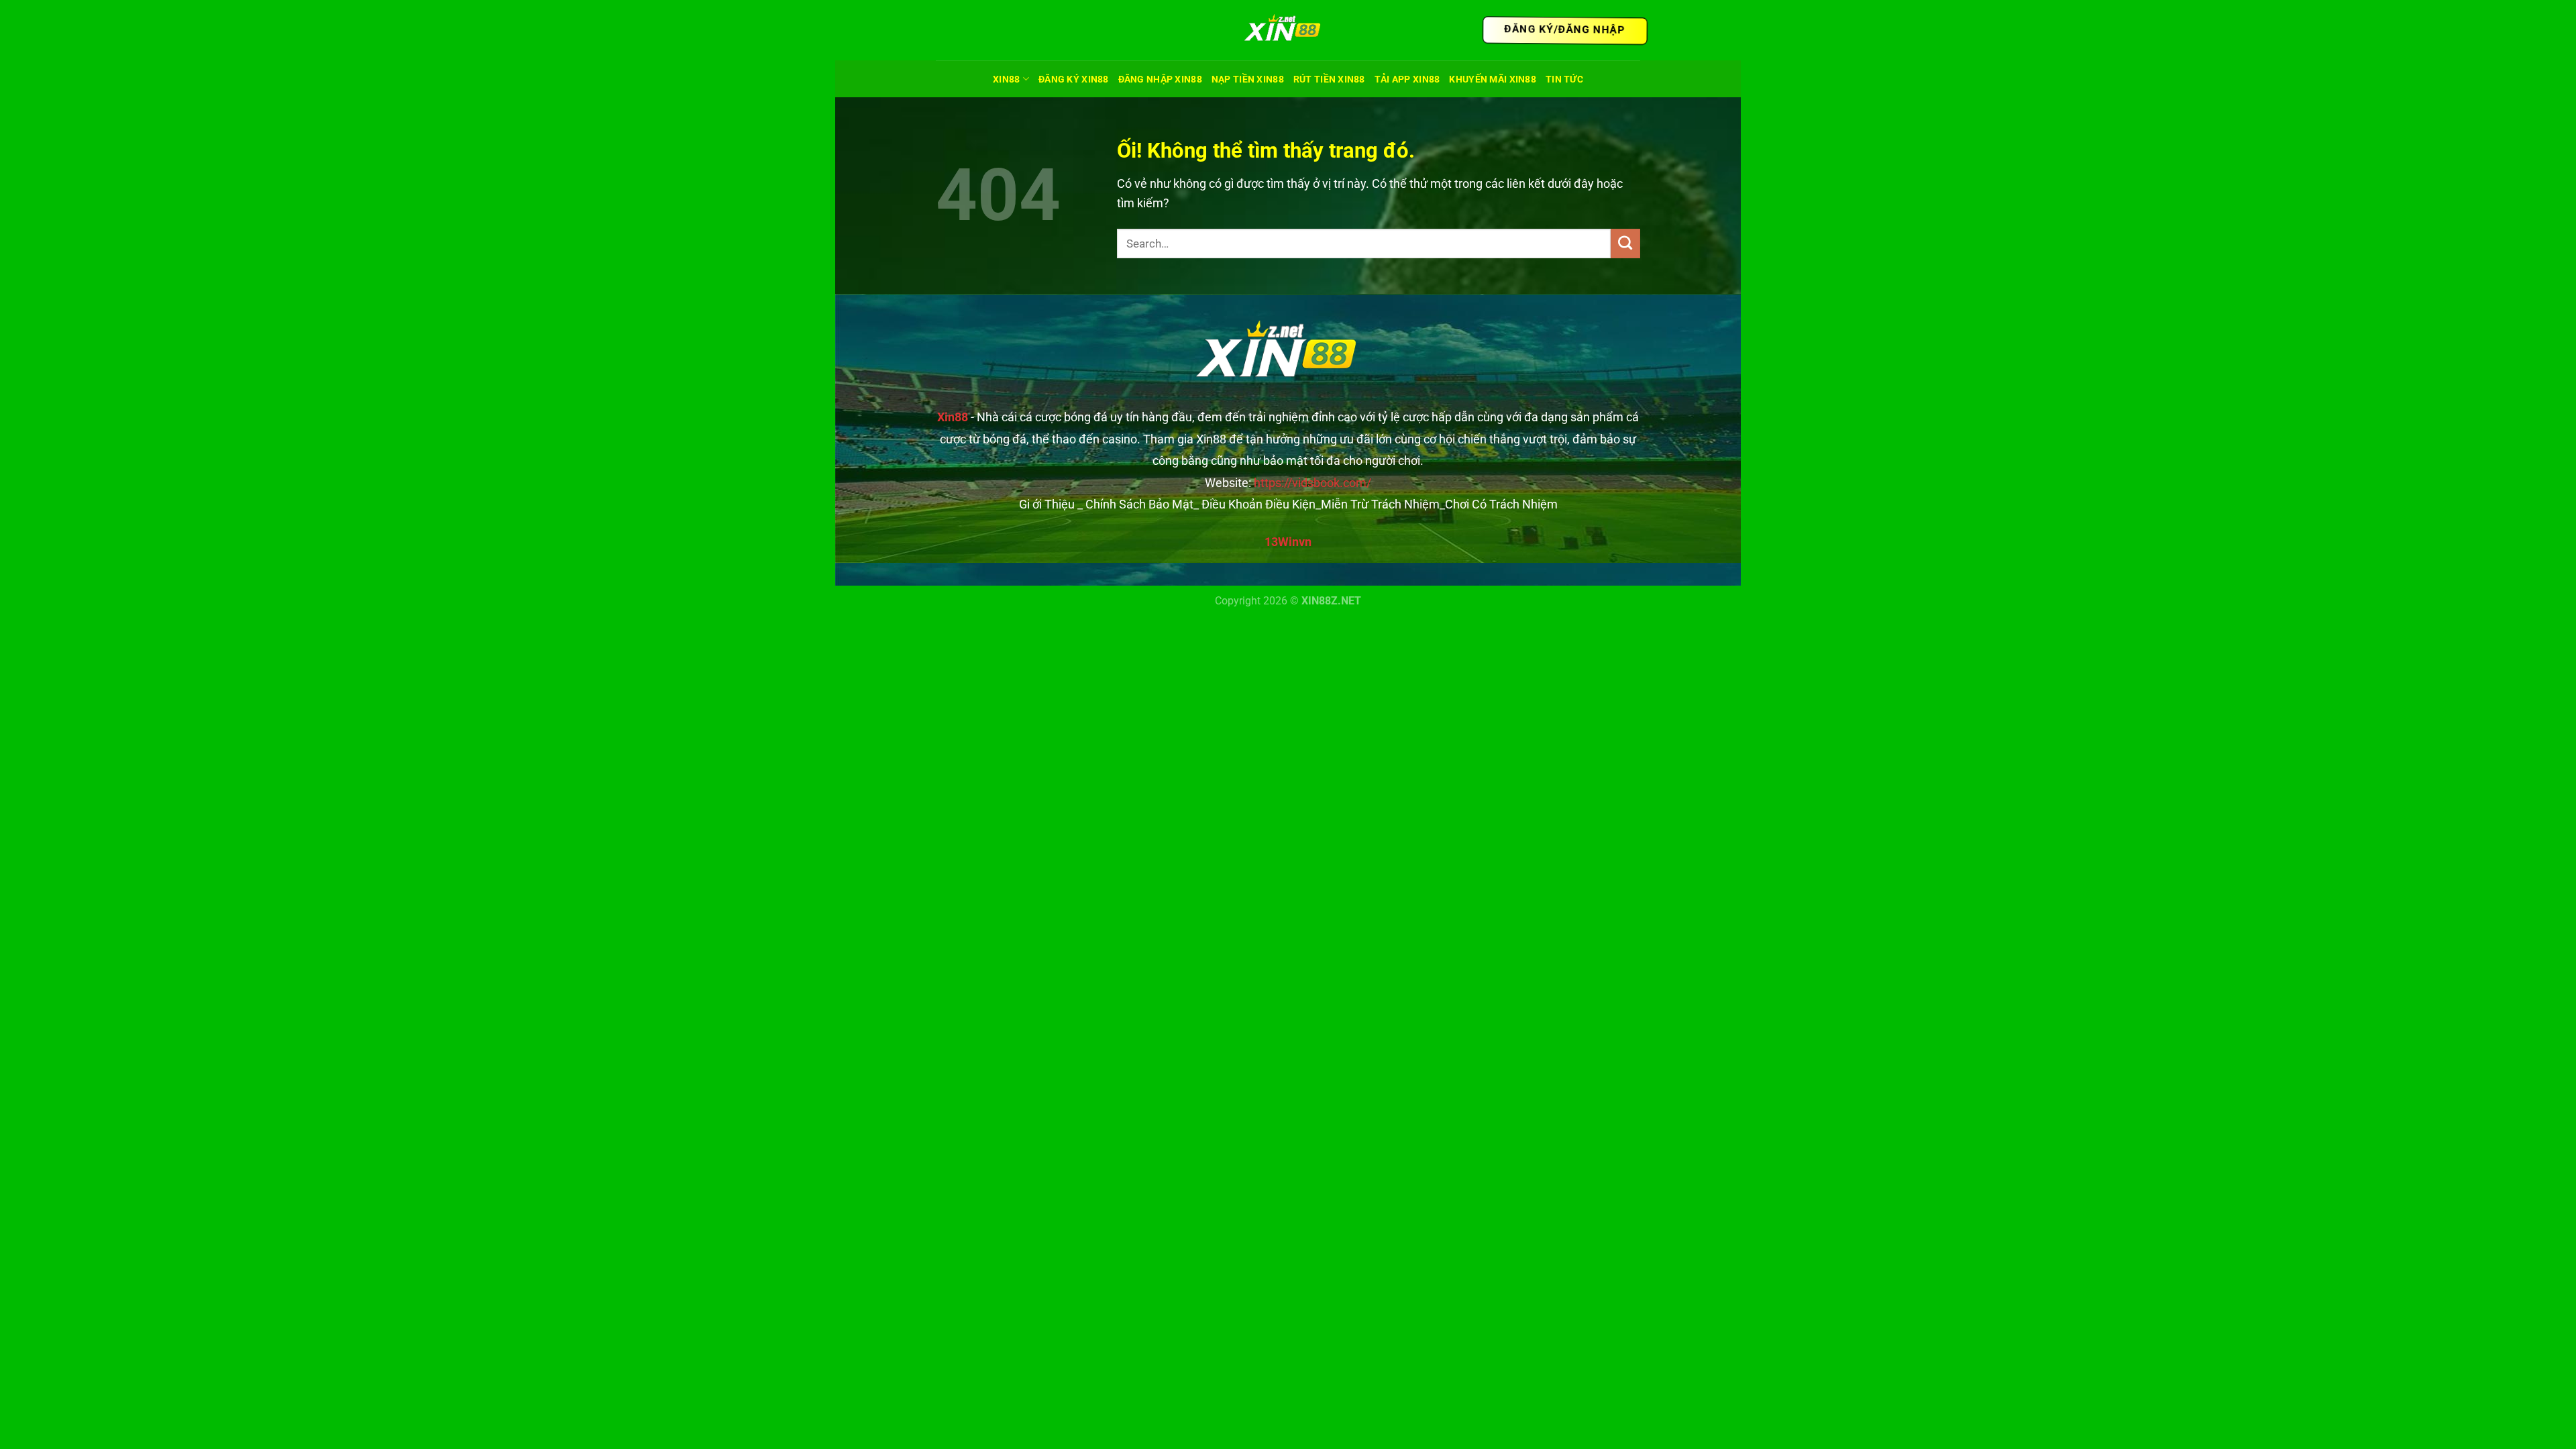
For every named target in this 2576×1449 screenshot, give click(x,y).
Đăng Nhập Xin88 (1160, 79)
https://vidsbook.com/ (1312, 483)
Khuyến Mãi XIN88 (1493, 79)
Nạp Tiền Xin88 (1248, 79)
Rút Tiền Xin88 (1329, 79)
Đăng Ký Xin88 (1074, 79)
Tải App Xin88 (1407, 79)
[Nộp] (1625, 244)
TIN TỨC (1564, 79)
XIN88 (1006, 79)
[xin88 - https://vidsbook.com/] (1288, 31)
